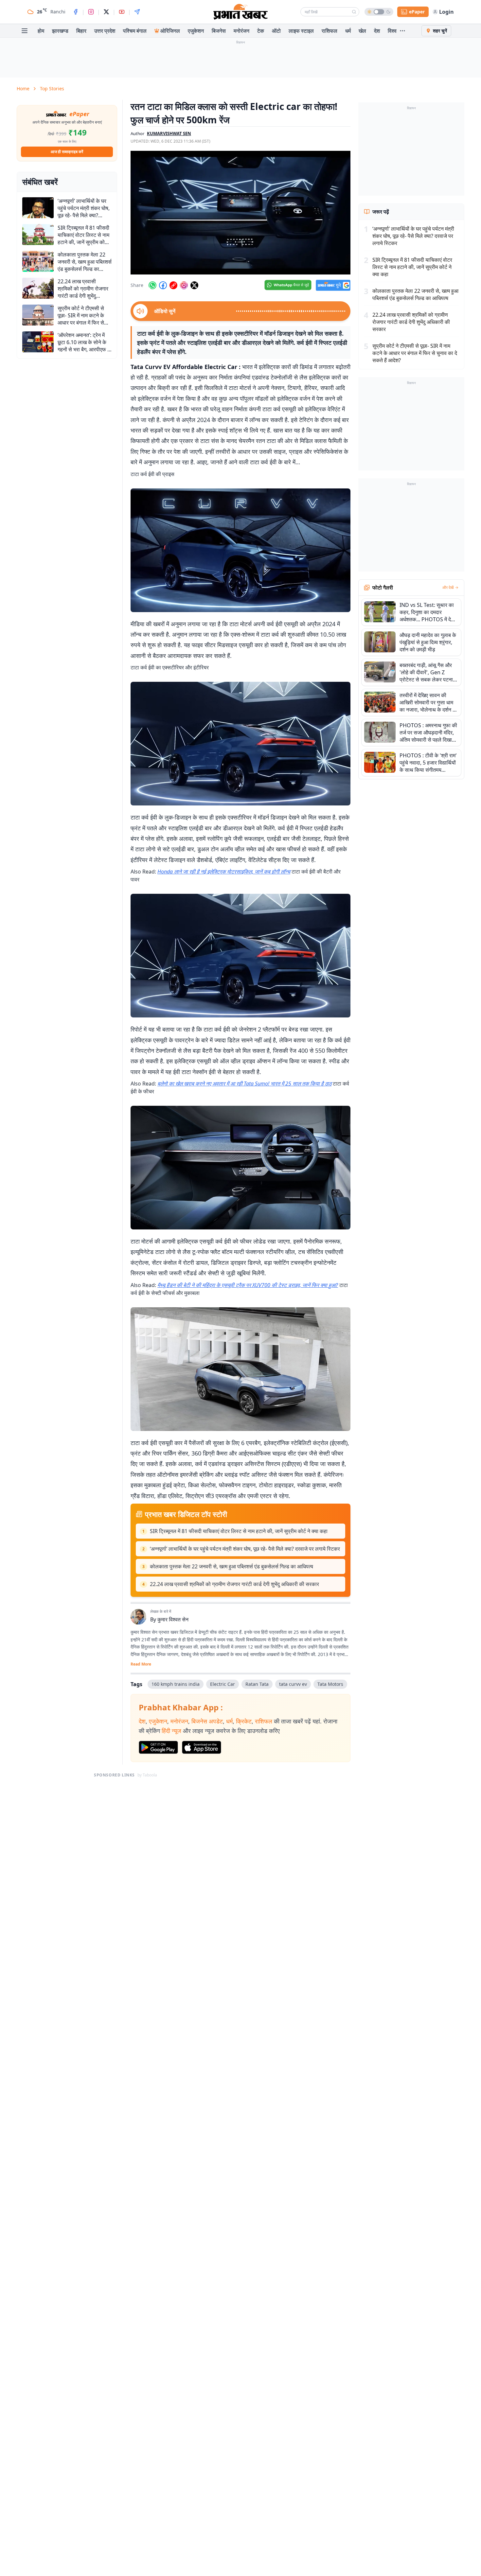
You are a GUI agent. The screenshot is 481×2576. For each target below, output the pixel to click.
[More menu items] (402, 31)
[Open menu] (25, 31)
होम (41, 31)
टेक (261, 31)
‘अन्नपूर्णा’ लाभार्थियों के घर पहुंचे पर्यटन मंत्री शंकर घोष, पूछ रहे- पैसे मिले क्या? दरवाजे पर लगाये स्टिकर (245, 1549)
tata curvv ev (293, 1684)
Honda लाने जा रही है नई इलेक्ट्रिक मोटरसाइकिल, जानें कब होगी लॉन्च (224, 872)
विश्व (392, 31)
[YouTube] (122, 12)
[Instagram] (91, 12)
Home (23, 88)
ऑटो (276, 31)
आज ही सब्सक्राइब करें (67, 152)
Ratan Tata (257, 1684)
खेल (362, 31)
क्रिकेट (244, 1721)
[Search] (354, 12)
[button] (240, 213)
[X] (106, 12)
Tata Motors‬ (330, 1684)
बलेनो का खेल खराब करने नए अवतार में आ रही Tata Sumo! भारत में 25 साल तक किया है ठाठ (244, 1084)
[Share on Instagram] (184, 285)
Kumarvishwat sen (169, 133)
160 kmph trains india (176, 1684)
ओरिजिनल (170, 31)
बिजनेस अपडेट (207, 1721)
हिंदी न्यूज (171, 1731)
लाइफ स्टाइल (301, 31)
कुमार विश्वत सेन (173, 1619)
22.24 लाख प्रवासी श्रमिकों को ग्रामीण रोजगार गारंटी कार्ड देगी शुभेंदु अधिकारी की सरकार (234, 1584)
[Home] (240, 12)
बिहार (81, 31)
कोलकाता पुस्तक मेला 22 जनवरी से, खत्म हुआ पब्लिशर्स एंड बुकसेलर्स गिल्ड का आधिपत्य (232, 1566)
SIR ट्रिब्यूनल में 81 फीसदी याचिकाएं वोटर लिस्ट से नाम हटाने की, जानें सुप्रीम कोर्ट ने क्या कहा (239, 1531)
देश (377, 31)
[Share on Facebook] (163, 285)
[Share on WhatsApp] (152, 285)
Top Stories (52, 88)
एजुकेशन (196, 31)
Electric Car (223, 1684)
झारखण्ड (60, 31)
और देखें (448, 588)
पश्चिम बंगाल (135, 31)
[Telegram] (137, 12)
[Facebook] (76, 12)
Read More (141, 1664)
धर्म (348, 31)
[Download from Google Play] (158, 1747)
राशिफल (330, 31)
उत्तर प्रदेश (105, 31)
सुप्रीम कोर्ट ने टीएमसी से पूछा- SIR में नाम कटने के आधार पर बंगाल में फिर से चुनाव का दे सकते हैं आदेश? (415, 353)
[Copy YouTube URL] (173, 285)
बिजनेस (219, 31)
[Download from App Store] (202, 1747)
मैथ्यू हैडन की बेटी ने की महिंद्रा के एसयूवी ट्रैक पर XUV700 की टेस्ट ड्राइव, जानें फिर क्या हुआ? (248, 1285)
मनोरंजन (241, 31)
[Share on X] (194, 285)
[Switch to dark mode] (379, 12)
